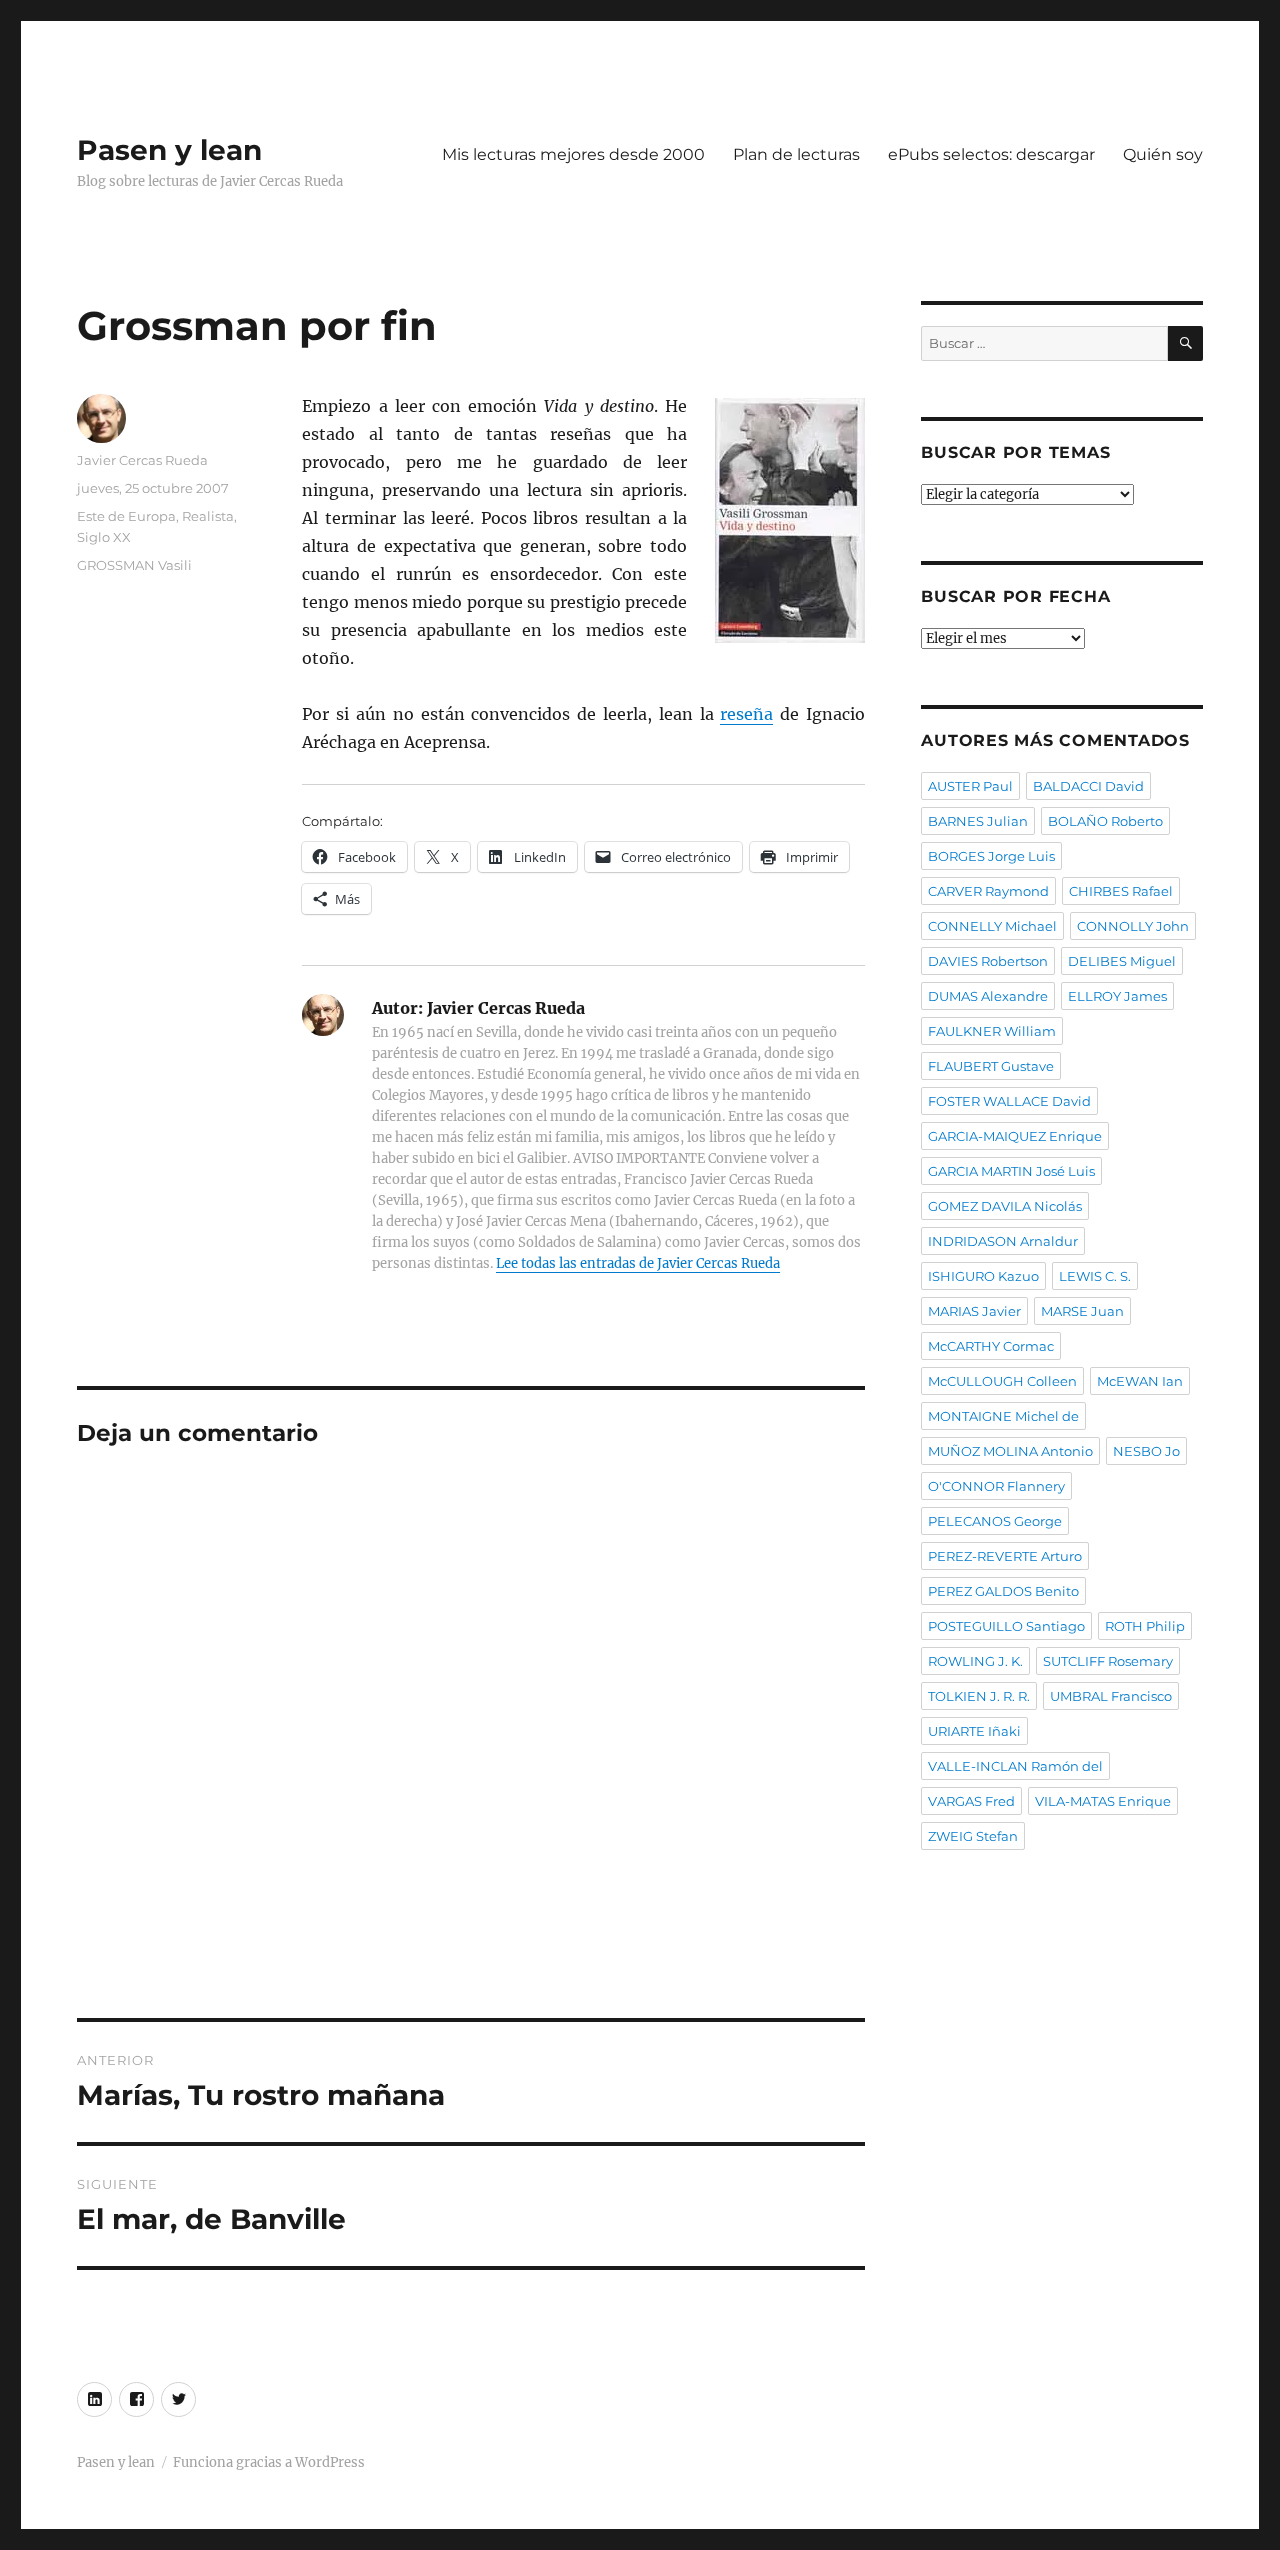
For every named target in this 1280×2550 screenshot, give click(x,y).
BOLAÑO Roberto (1105, 821)
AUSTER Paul (970, 786)
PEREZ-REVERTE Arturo (1005, 1556)
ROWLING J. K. (975, 1661)
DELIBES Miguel (1122, 961)
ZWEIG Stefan (973, 1836)
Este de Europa (126, 516)
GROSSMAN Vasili (134, 565)
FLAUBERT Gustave (991, 1066)
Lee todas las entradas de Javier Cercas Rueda (638, 1263)
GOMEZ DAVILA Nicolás (1005, 1206)
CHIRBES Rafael (1121, 891)
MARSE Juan (1082, 1311)
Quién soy (1163, 154)
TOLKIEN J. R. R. (979, 1696)
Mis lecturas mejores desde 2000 (573, 154)
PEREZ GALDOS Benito (1003, 1591)
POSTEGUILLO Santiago (1006, 1626)
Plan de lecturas (796, 154)
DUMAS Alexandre (988, 996)
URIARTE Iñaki (974, 1731)
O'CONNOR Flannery (996, 1486)
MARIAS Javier (974, 1311)
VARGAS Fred (971, 1801)
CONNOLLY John (1133, 926)
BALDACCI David (1088, 786)
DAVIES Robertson (988, 961)
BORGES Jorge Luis (991, 856)
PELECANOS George (995, 1521)
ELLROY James (1117, 996)
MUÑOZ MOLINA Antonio (1010, 1451)
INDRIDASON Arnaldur (1003, 1241)
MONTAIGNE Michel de (1003, 1416)
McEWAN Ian (1140, 1381)
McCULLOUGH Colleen (1002, 1381)
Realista (208, 516)
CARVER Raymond (988, 891)
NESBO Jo (1146, 1451)
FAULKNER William (992, 1031)
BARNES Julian (978, 821)
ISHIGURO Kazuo (983, 1276)
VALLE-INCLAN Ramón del (1015, 1766)
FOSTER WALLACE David (1009, 1101)
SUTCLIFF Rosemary (1108, 1661)
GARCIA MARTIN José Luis (1011, 1171)
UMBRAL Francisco (1111, 1696)
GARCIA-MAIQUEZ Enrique (1015, 1136)
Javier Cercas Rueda (142, 460)
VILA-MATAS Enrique (1103, 1801)
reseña (746, 714)
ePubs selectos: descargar (991, 154)
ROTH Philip (1145, 1626)
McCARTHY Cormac (991, 1346)
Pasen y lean (169, 150)
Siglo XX (104, 537)
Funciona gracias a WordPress (269, 2462)
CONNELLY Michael (992, 926)
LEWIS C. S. (1095, 1276)
